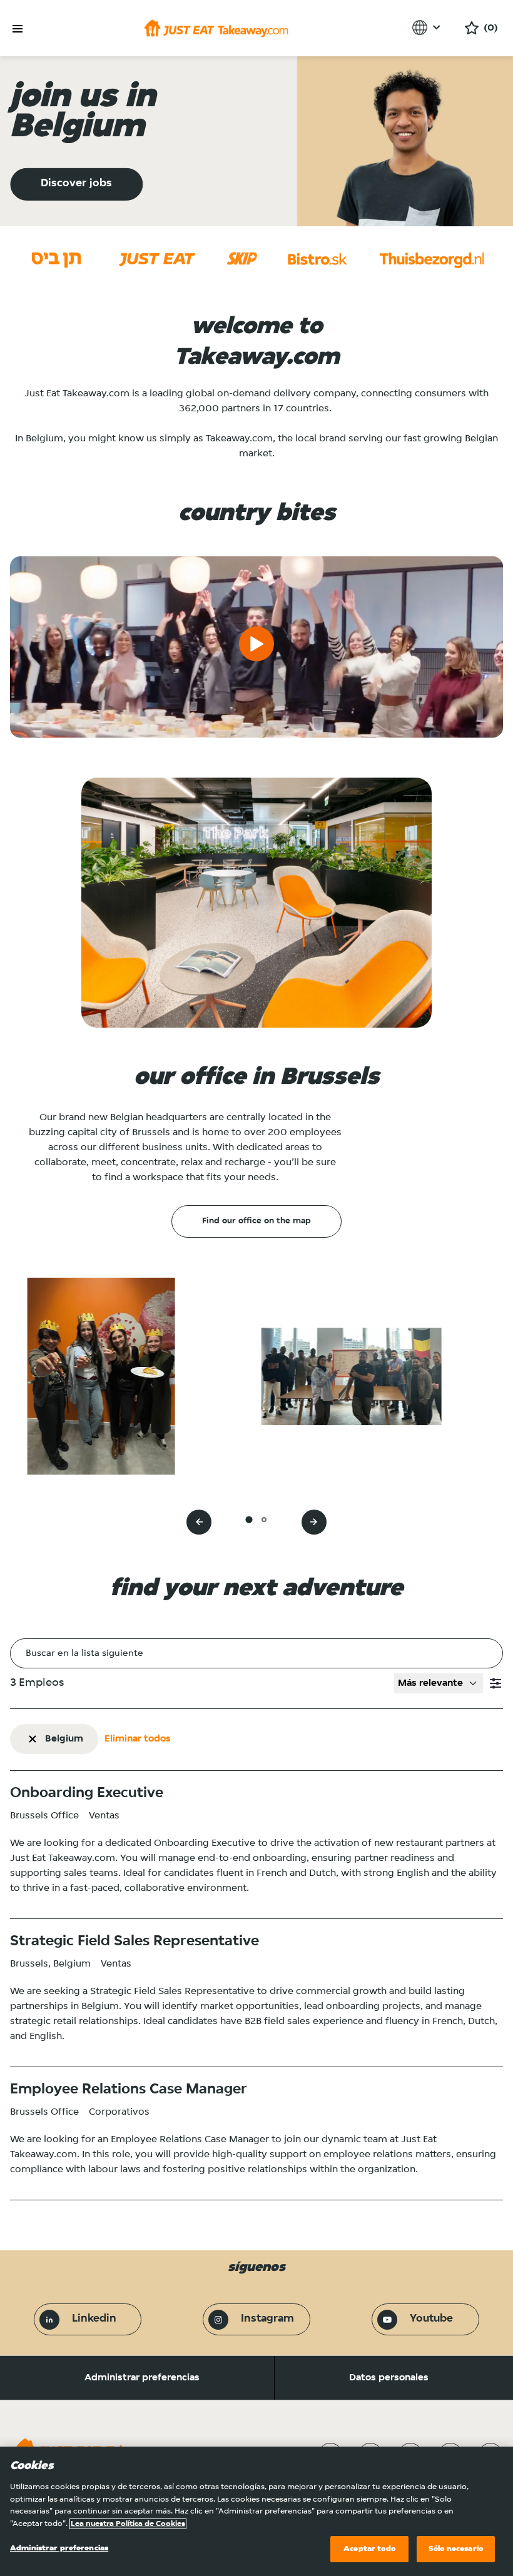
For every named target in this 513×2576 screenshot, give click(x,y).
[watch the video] (256, 647)
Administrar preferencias (142, 2378)
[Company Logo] (216, 28)
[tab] (249, 1520)
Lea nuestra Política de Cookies (128, 2524)
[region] (256, 2511)
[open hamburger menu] (18, 29)
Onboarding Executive (87, 1793)
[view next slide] (314, 1522)
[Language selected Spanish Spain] (428, 28)
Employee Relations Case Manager (129, 2090)
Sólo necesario (456, 2549)
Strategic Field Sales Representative (135, 1942)
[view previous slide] (199, 1522)
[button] (495, 1683)
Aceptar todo (369, 2549)
